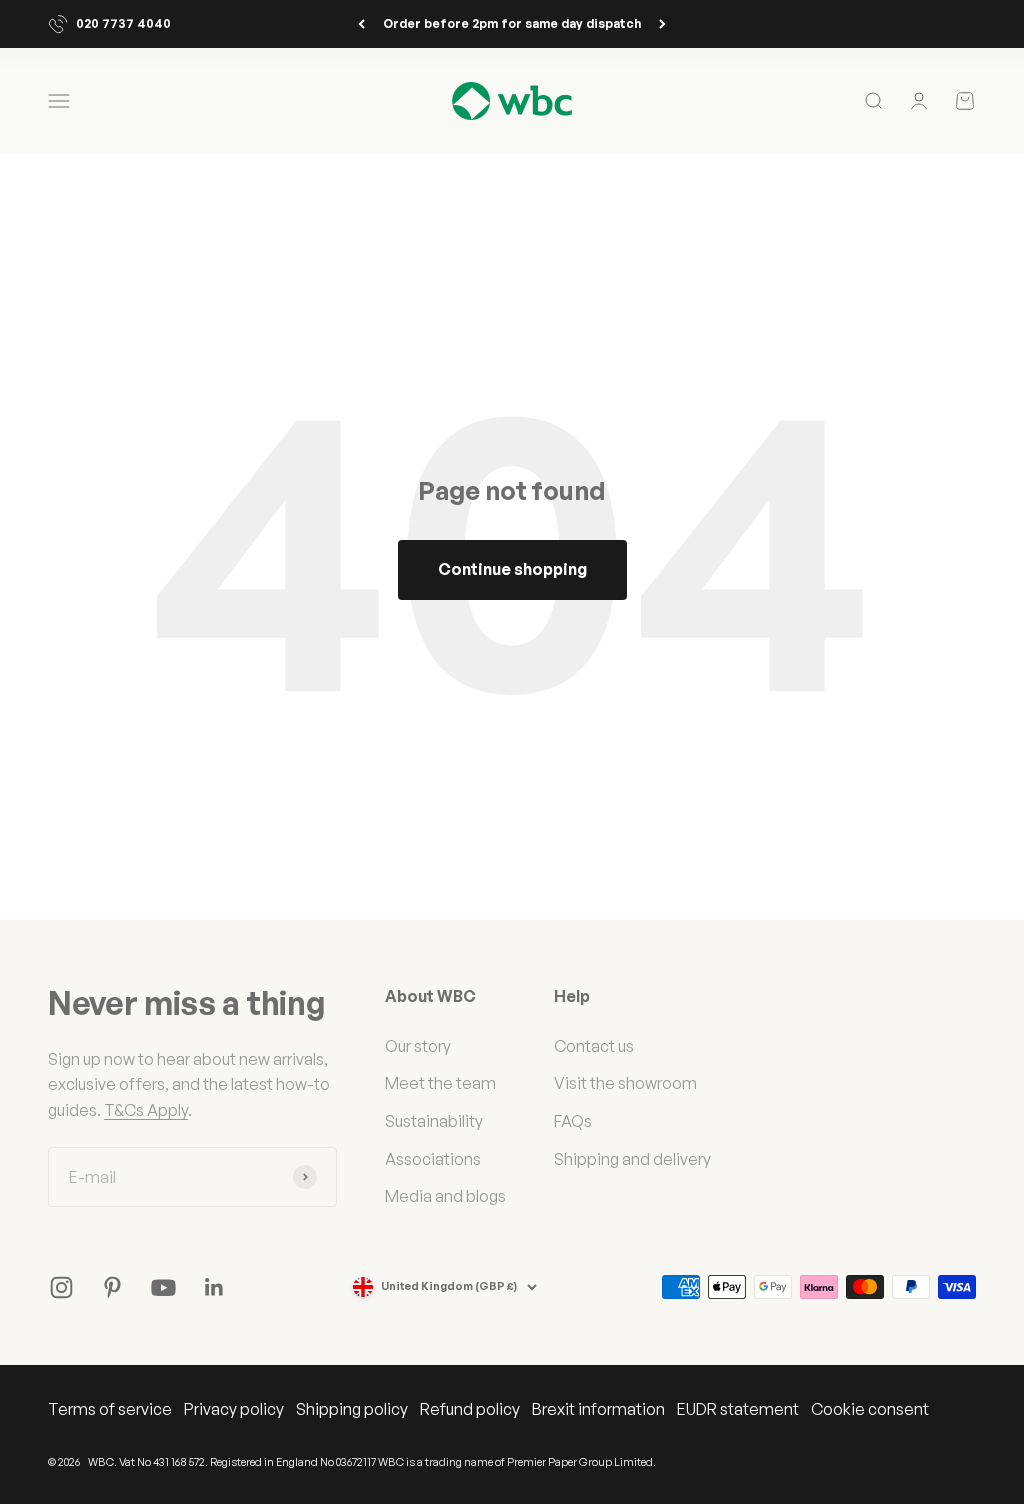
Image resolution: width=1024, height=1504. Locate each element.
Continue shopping (512, 569)
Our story (418, 1046)
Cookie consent (870, 1409)
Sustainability (434, 1121)
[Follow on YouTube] (163, 1287)
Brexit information (598, 1409)
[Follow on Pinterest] (112, 1287)
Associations (433, 1159)
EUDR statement (738, 1409)
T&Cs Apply (146, 1110)
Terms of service (110, 1409)
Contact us (594, 1046)
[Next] (662, 24)
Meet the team (440, 1083)
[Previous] (361, 24)
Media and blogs (445, 1196)
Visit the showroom (625, 1083)
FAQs (573, 1121)
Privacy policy (234, 1409)
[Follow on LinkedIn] (214, 1287)
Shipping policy (352, 1409)
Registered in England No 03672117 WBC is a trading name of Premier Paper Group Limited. (433, 1462)
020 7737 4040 (123, 23)
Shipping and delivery (632, 1159)
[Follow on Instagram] (61, 1287)
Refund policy (470, 1409)
